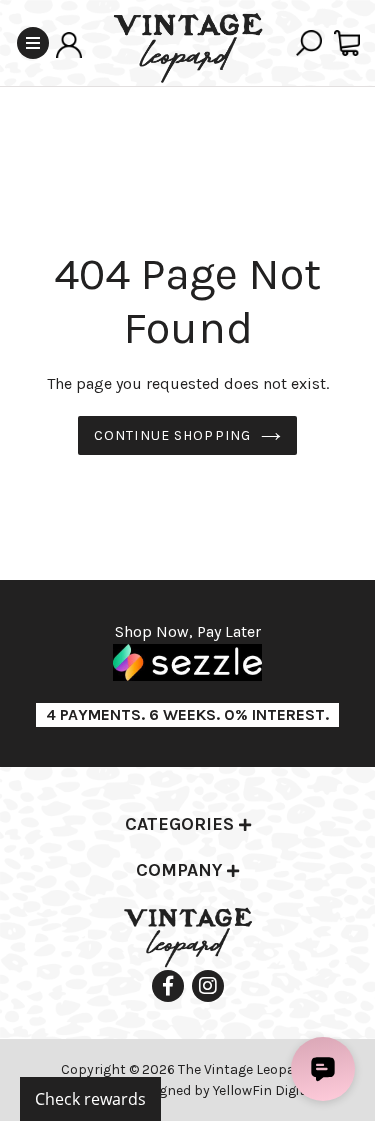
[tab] (187, 825)
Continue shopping (172, 435)
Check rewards (90, 1099)
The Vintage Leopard (245, 1069)
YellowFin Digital (265, 1090)
